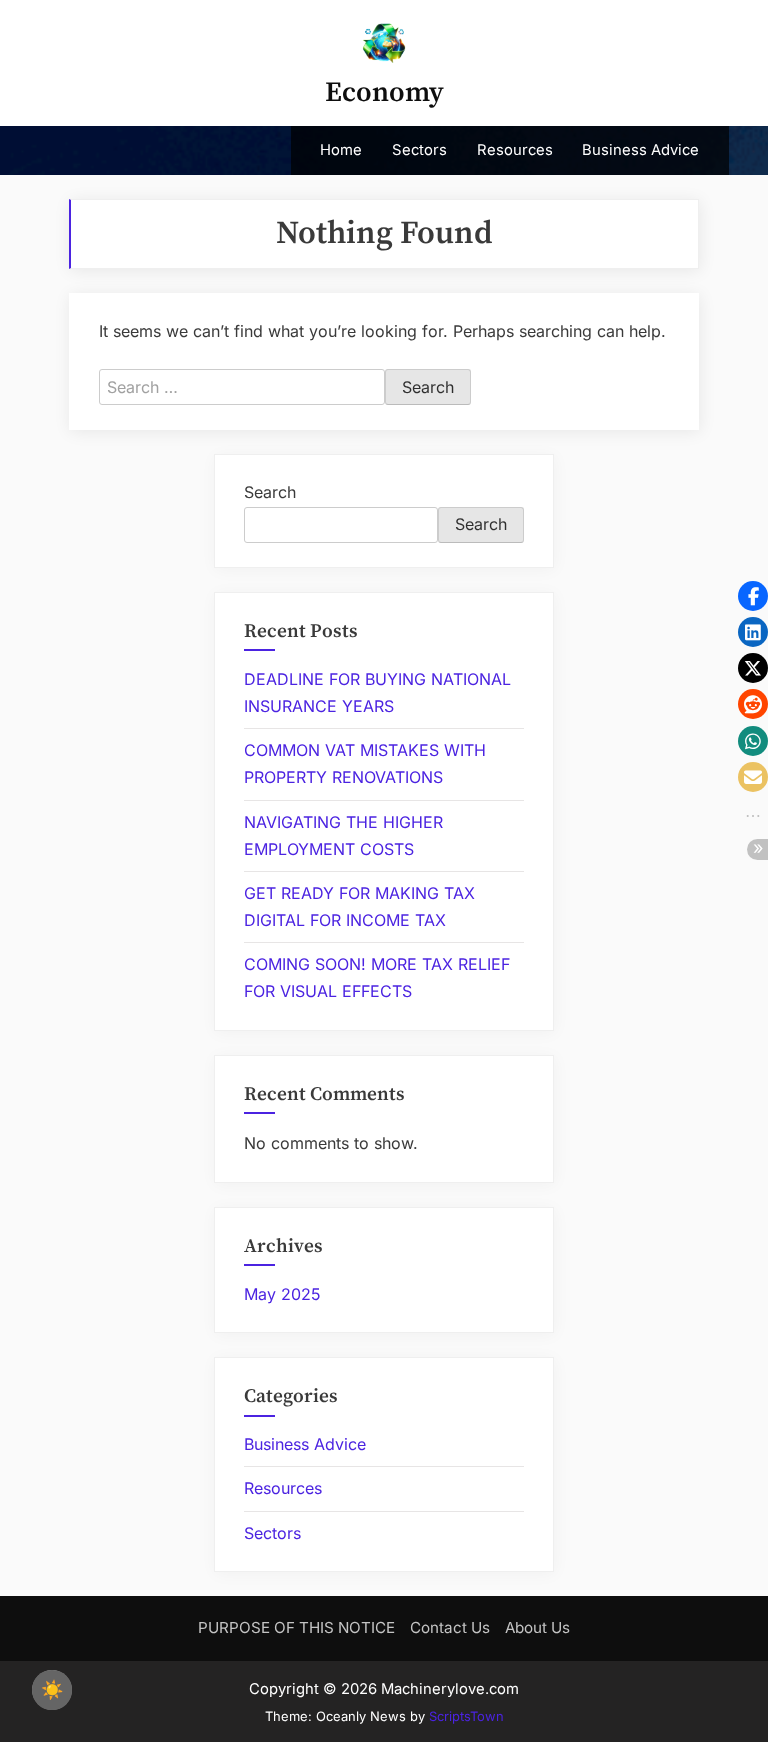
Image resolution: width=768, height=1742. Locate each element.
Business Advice (640, 150)
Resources (515, 150)
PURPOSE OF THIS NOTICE (296, 1627)
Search (270, 492)
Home (341, 150)
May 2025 (282, 1294)
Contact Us (450, 1627)
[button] (753, 596)
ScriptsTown (466, 1716)
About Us (537, 1627)
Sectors (419, 150)
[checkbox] (52, 1690)
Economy (384, 92)
